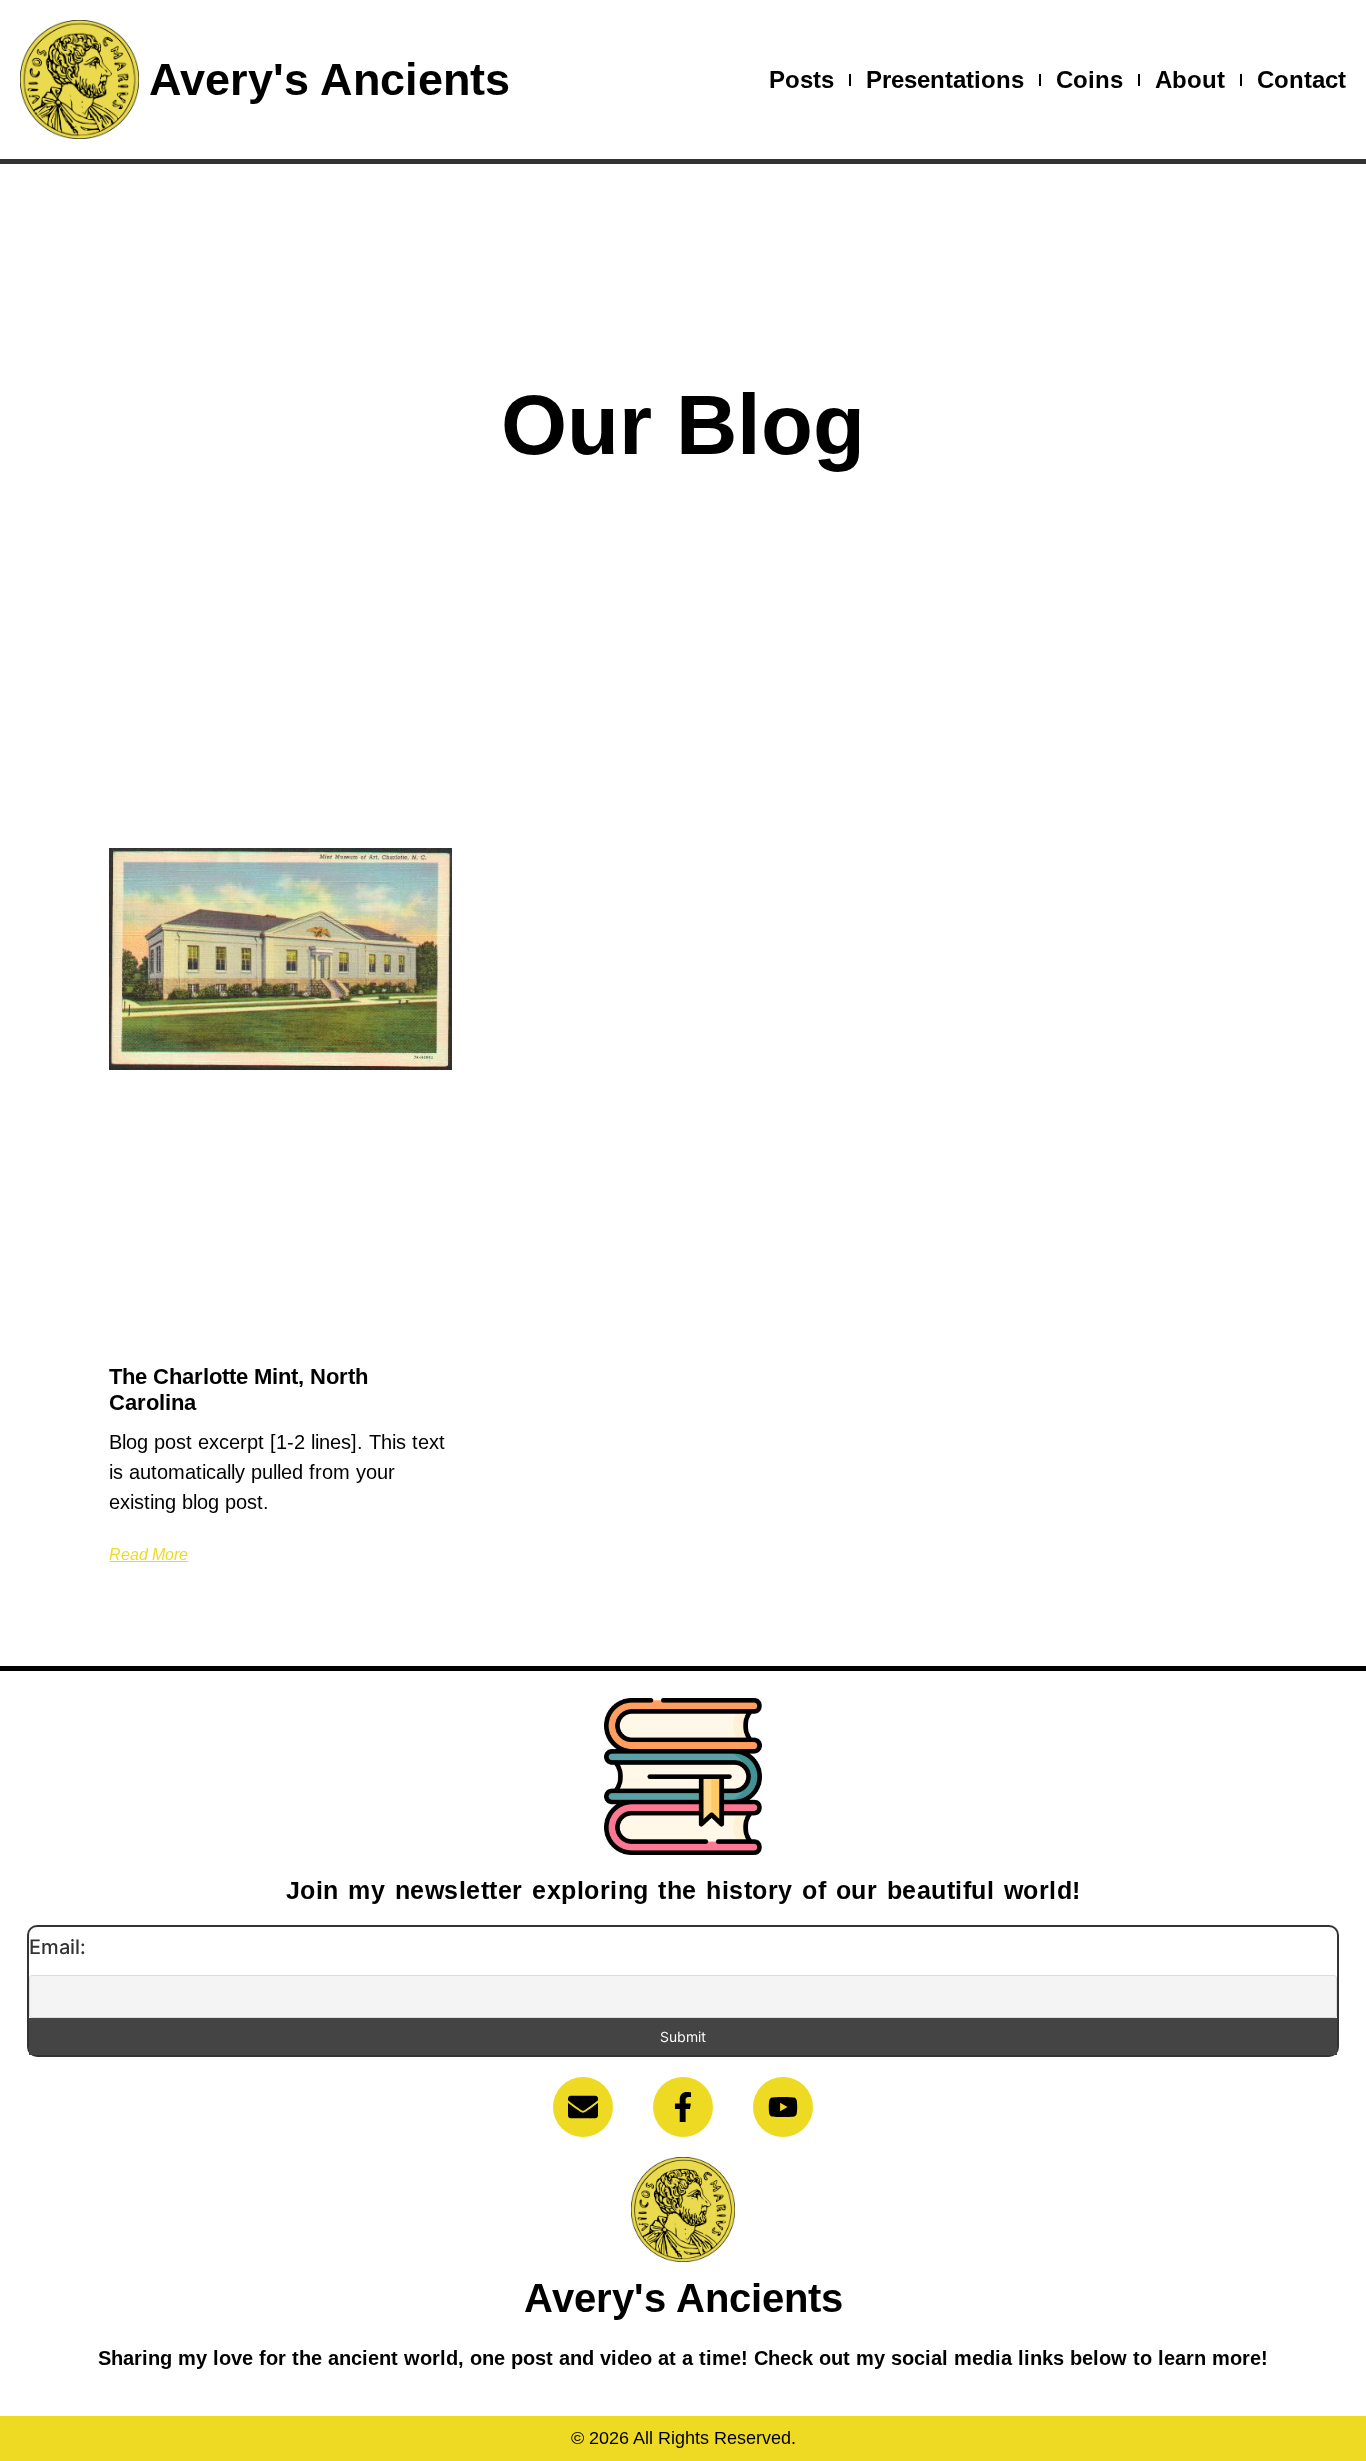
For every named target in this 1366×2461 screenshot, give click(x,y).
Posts (801, 79)
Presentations (945, 79)
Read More (148, 1554)
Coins (1089, 79)
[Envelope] (583, 2107)
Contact (1301, 79)
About (1190, 79)
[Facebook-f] (683, 2107)
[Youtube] (783, 2107)
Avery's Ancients (329, 79)
